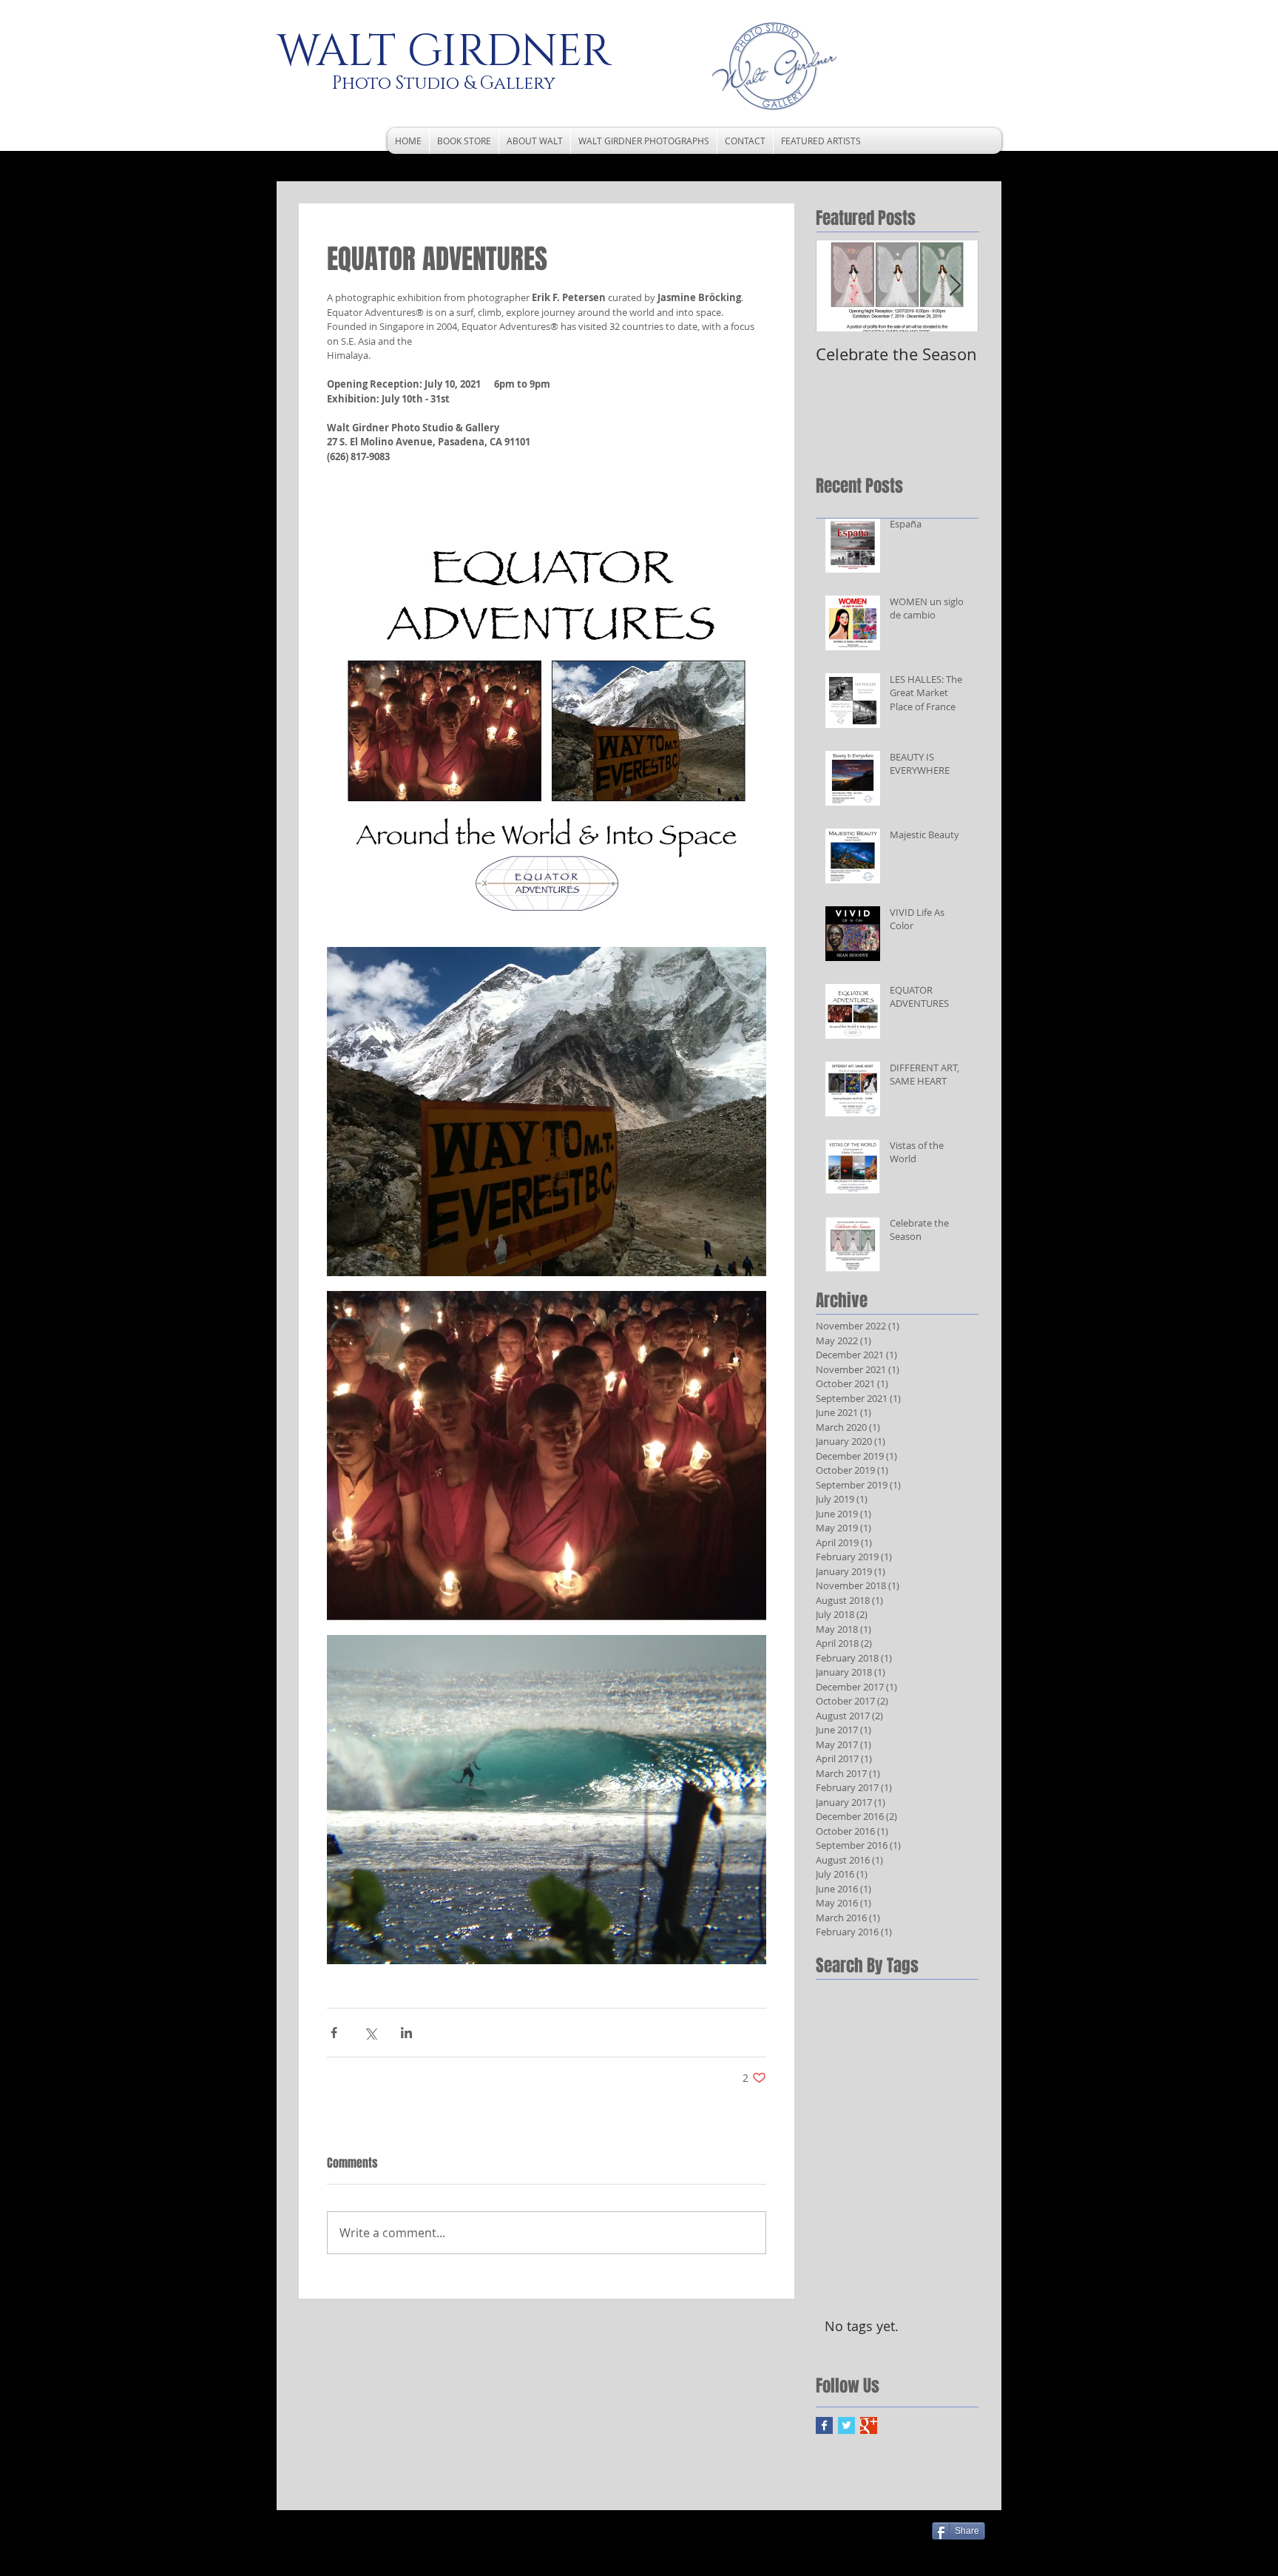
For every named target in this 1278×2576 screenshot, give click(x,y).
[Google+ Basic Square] (869, 2425)
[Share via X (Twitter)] (370, 2033)
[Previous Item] (839, 286)
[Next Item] (955, 286)
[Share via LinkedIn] (406, 2033)
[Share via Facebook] (334, 2033)
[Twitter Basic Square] (846, 2425)
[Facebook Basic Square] (824, 2425)
